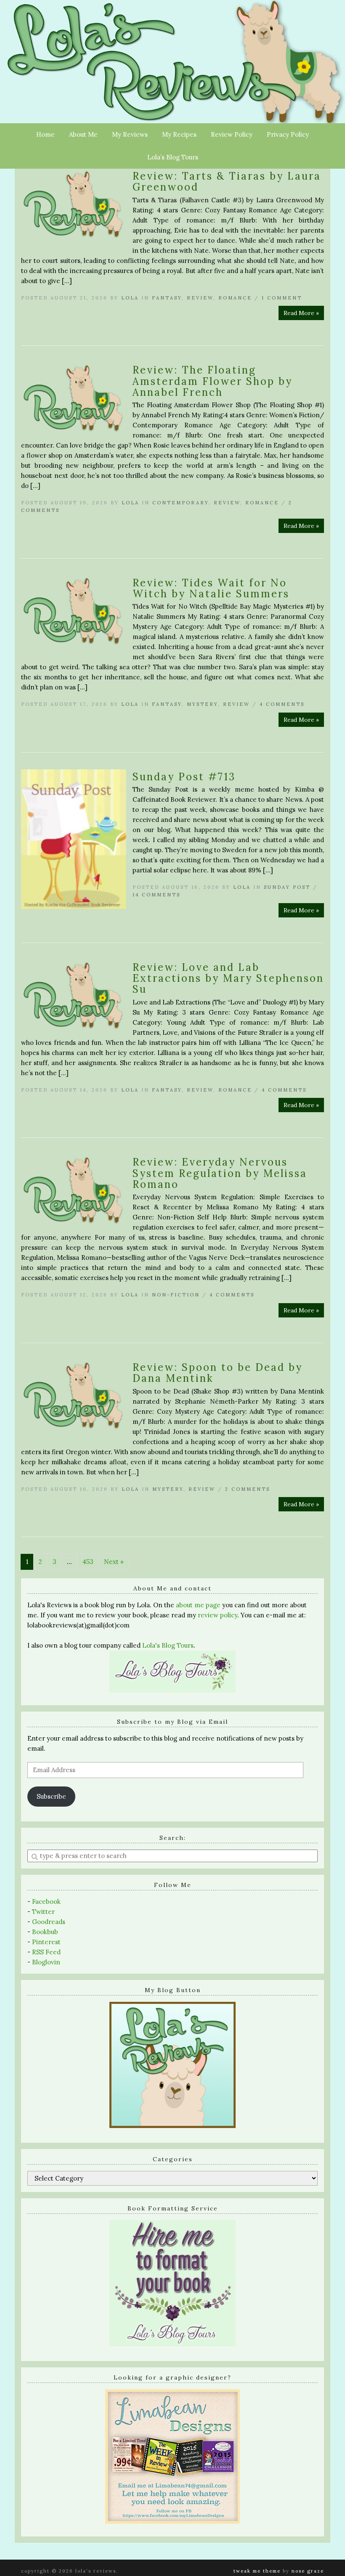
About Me (83, 134)
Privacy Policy (288, 134)
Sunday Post (287, 887)
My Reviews (130, 134)
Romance (235, 298)
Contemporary (180, 503)
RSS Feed (46, 1952)
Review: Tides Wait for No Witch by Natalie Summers (211, 588)
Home (45, 134)
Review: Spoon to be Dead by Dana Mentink (218, 1373)
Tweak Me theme (257, 2571)
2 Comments (248, 1489)
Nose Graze (308, 2571)
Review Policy (232, 134)
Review (200, 298)
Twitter (43, 1912)
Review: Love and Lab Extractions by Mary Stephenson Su (228, 978)
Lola (130, 298)
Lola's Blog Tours (168, 1645)
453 (88, 1562)
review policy (218, 1615)
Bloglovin (46, 1962)
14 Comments (157, 895)
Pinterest (46, 1942)
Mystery (202, 704)
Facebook (46, 1902)
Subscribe (51, 1796)
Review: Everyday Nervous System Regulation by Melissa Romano (220, 1173)
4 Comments (282, 704)
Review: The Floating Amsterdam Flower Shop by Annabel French (212, 381)
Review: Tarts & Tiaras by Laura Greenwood (227, 182)
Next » (114, 1562)
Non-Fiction (176, 1295)
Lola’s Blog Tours (173, 157)
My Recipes (179, 134)
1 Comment (282, 298)
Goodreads (49, 1922)
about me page (198, 1605)
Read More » (301, 313)
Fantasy (167, 298)
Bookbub (45, 1932)
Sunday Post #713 (184, 777)
